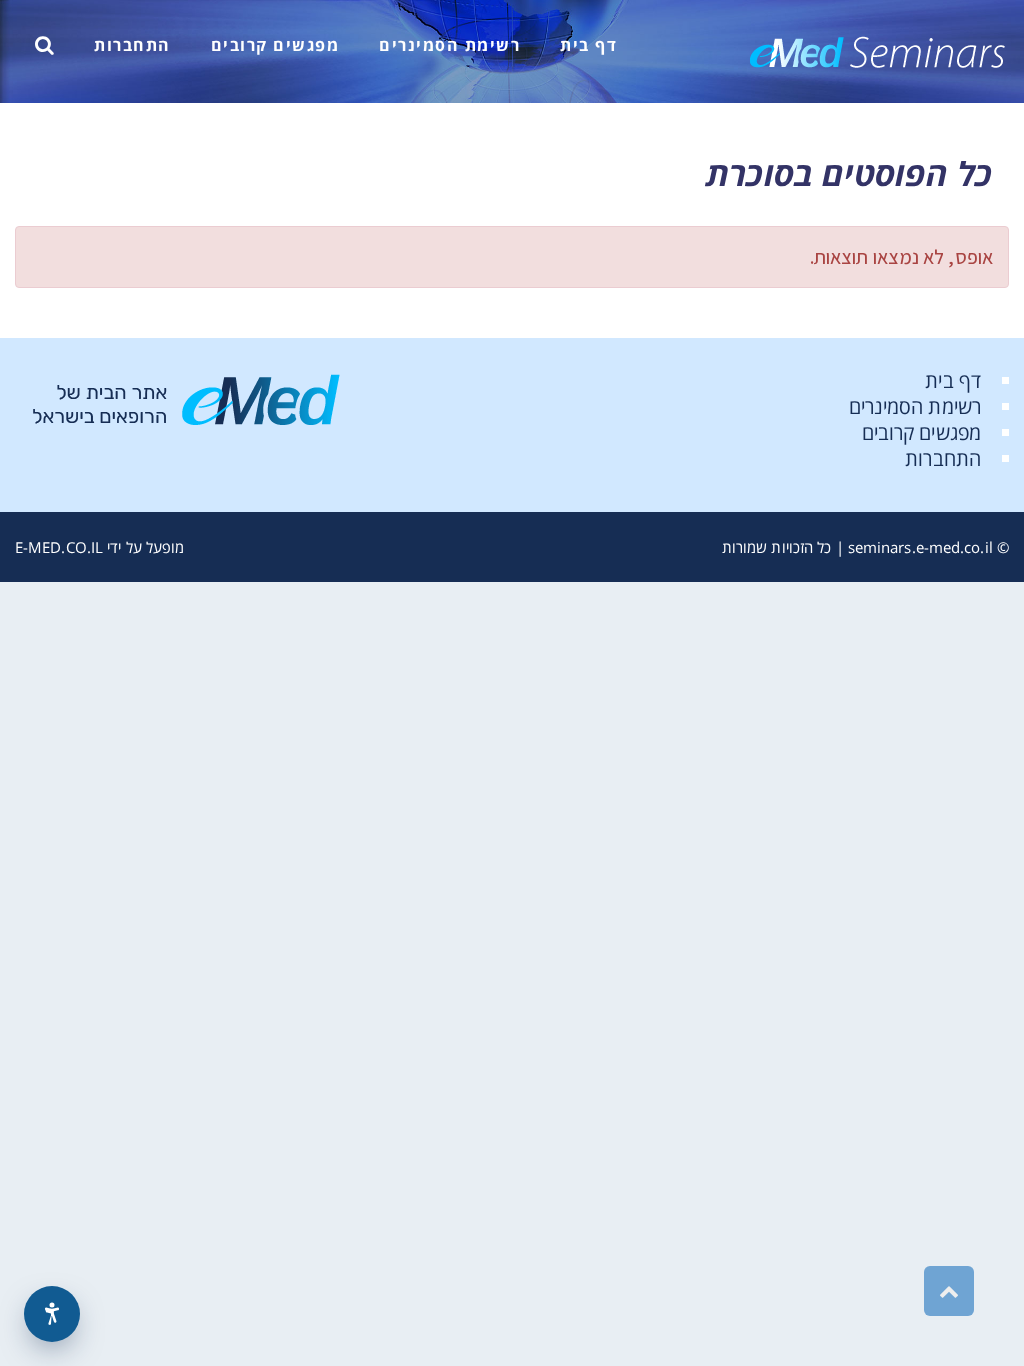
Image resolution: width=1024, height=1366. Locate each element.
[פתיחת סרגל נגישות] (52, 1314)
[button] (44, 45)
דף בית (953, 380)
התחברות (943, 458)
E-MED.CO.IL (59, 547)
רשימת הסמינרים (915, 406)
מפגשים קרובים (921, 432)
